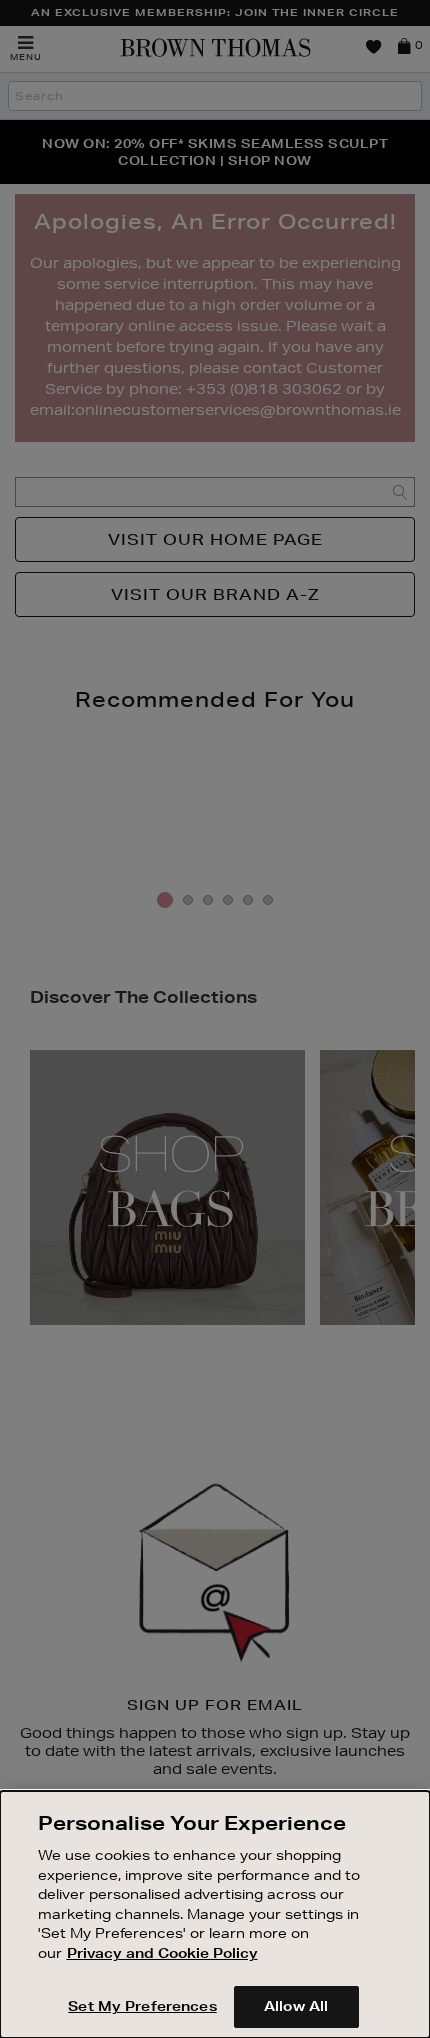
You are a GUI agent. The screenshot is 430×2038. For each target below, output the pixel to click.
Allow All (296, 2006)
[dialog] (215, 1914)
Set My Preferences (142, 2006)
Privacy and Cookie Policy (162, 1953)
